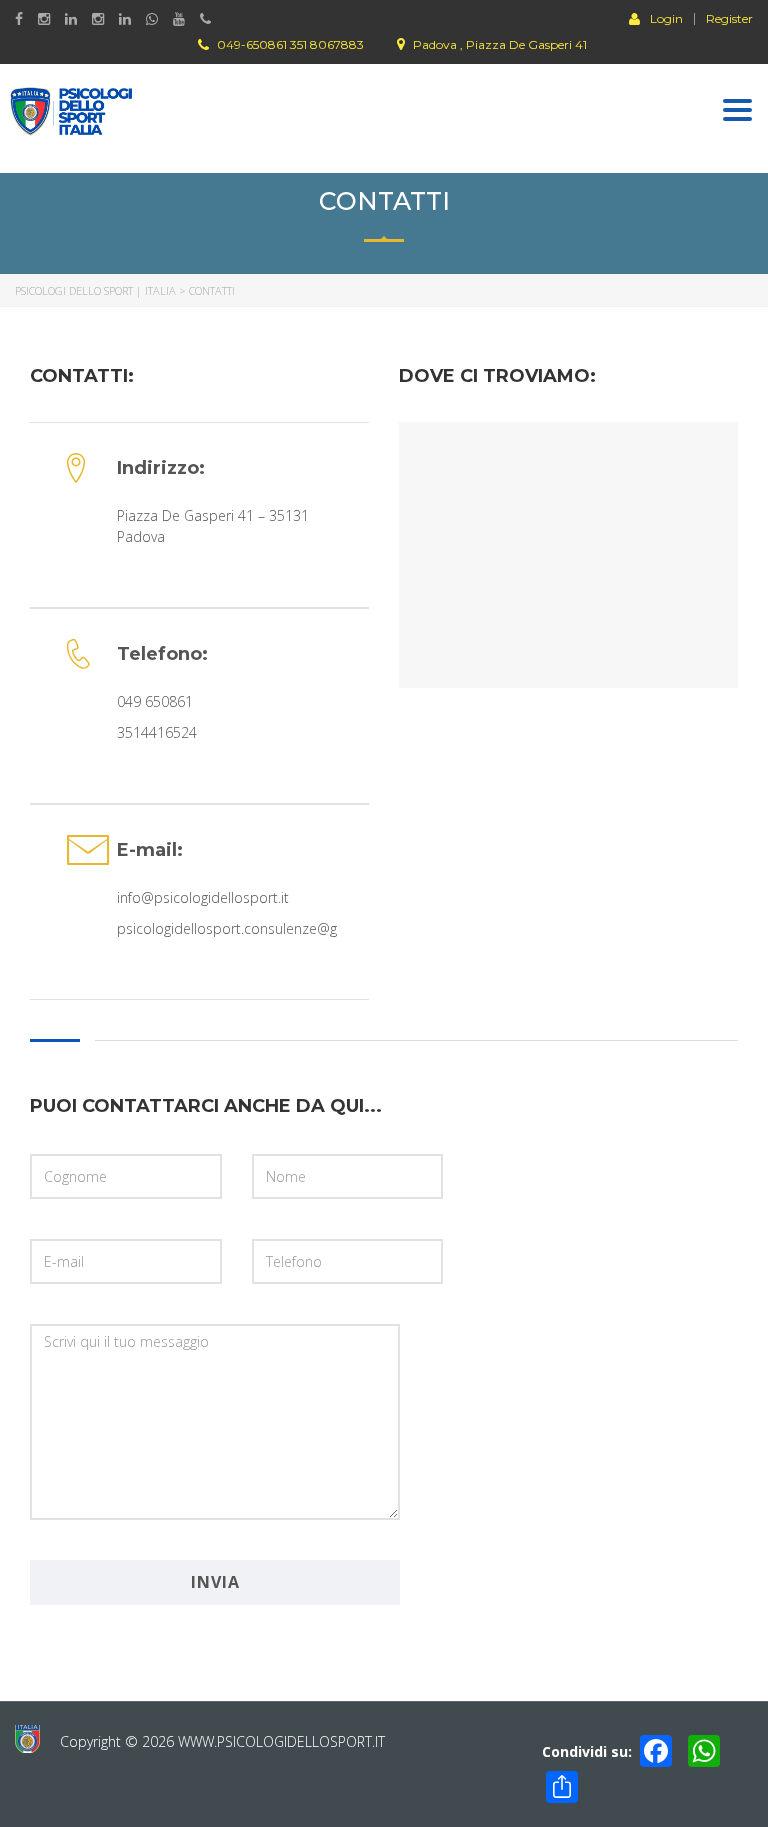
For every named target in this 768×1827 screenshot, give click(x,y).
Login (666, 18)
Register (729, 19)
